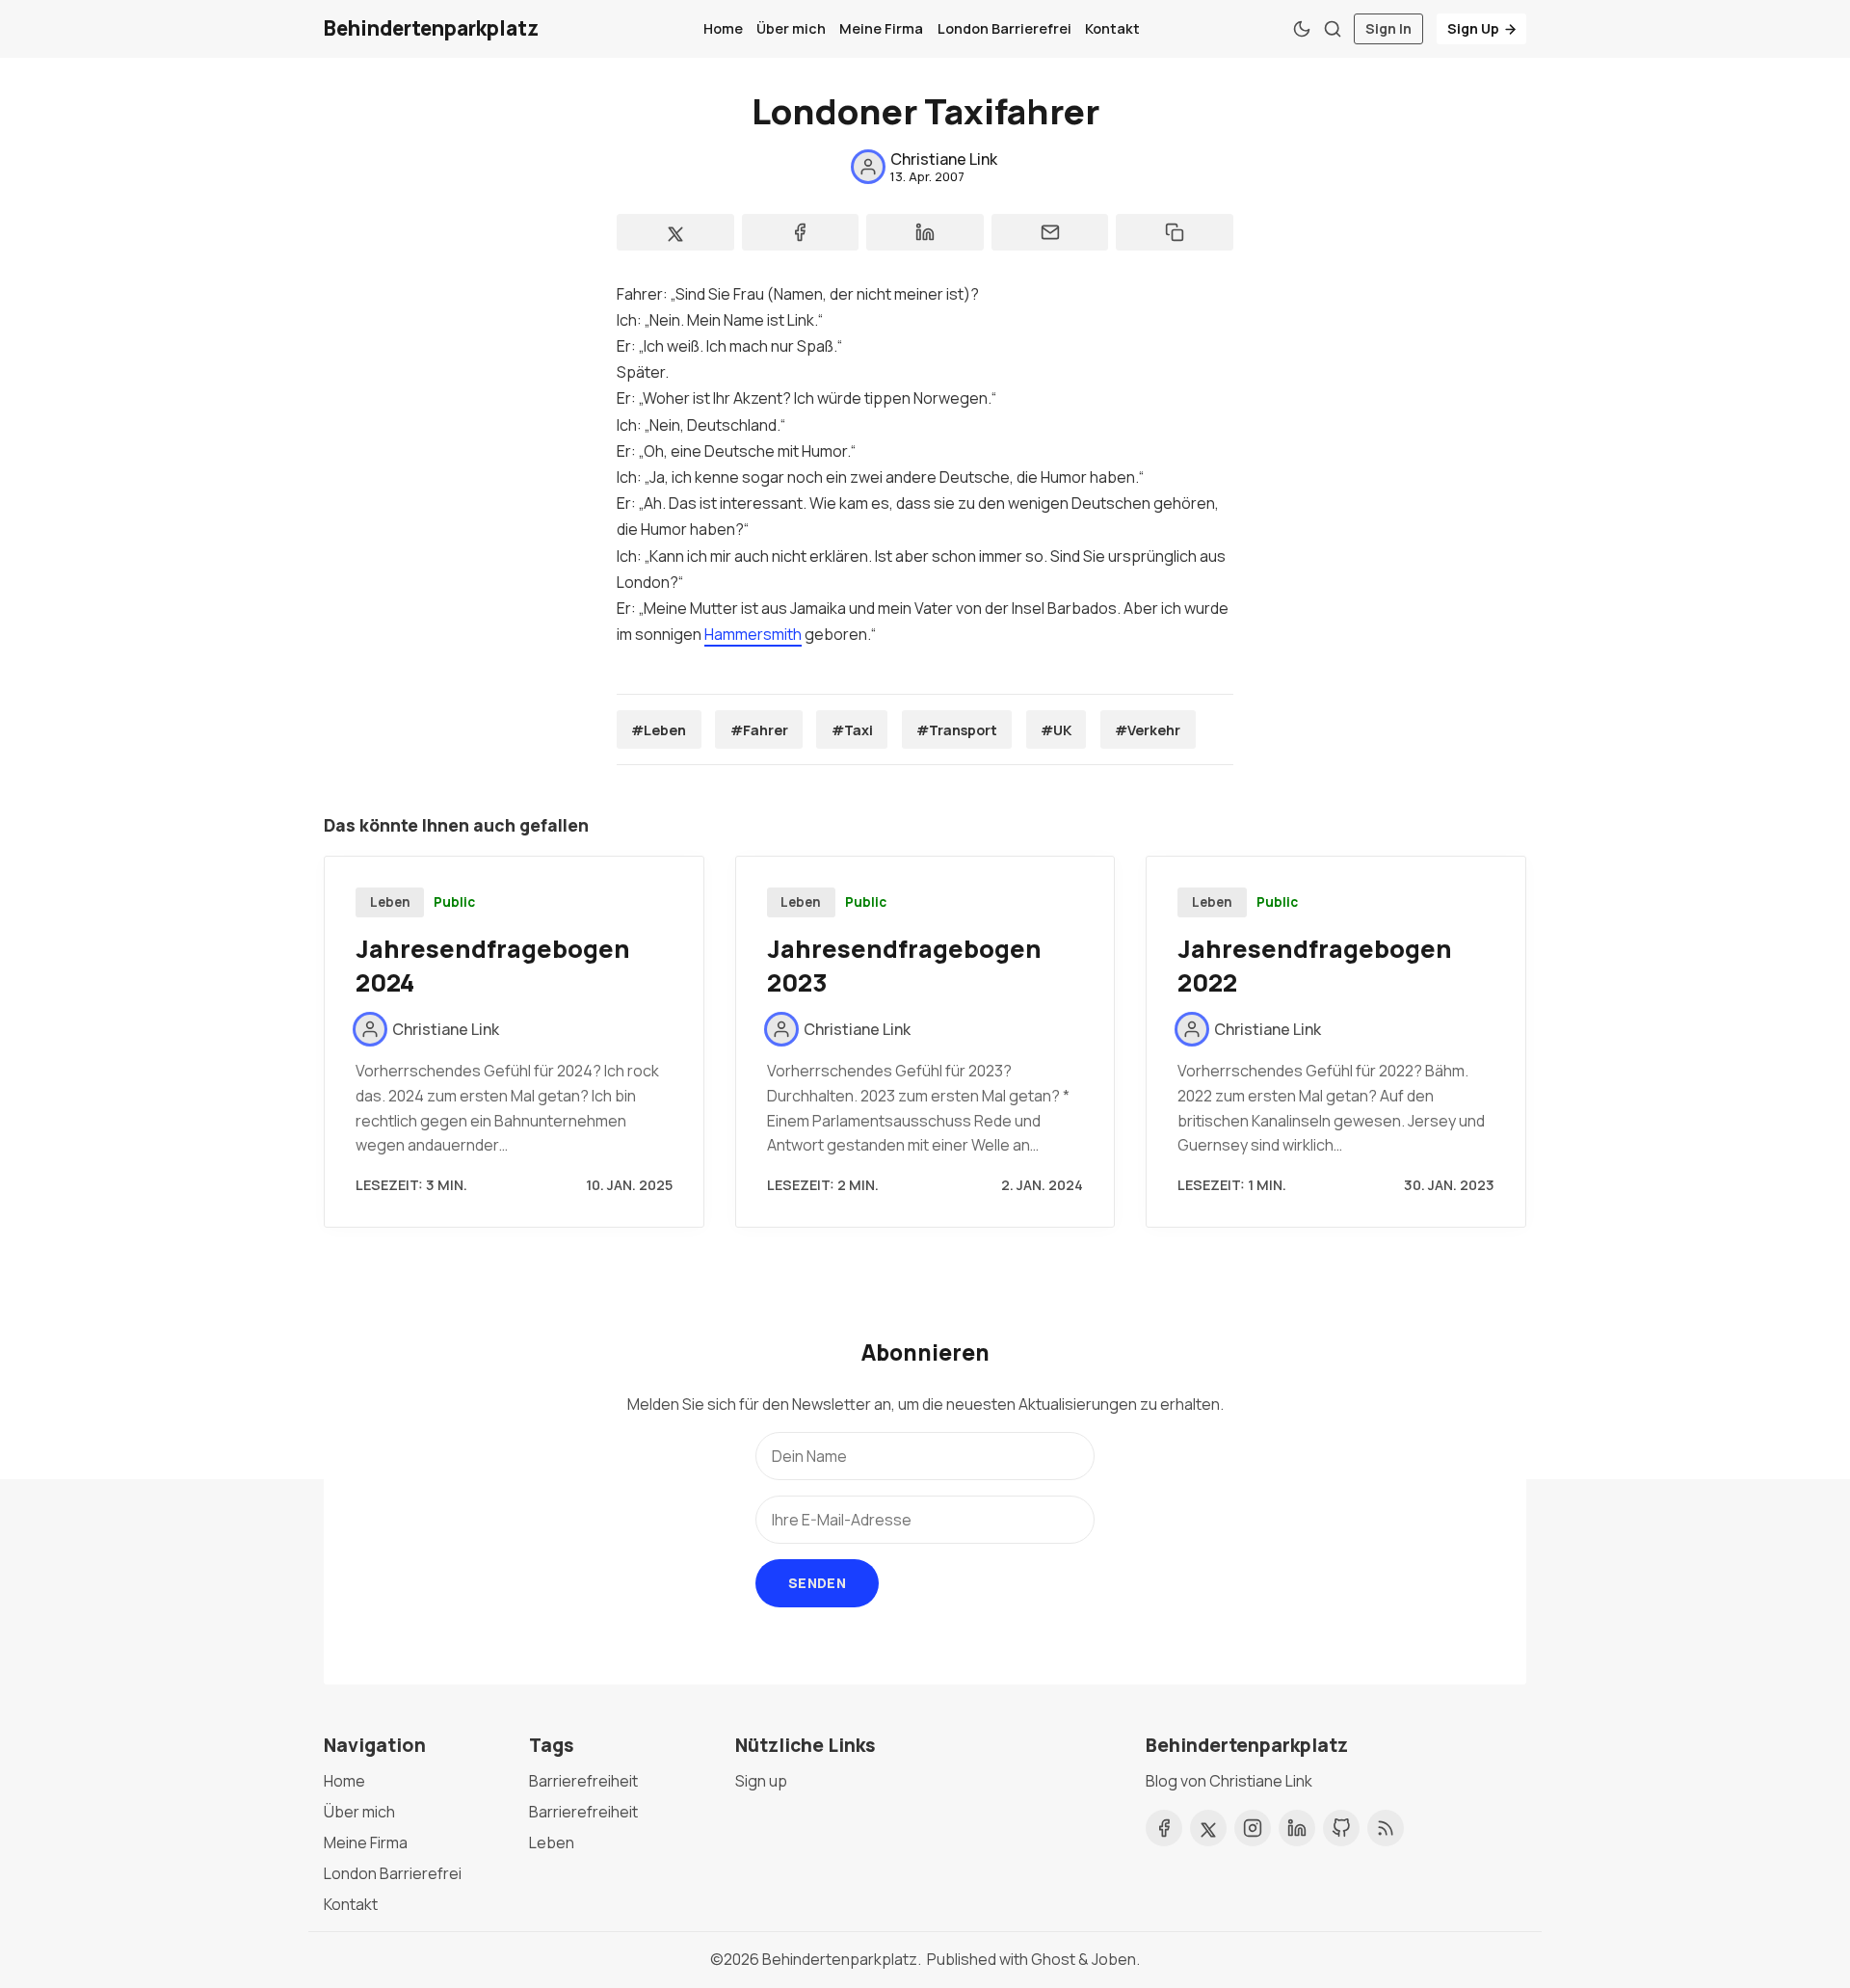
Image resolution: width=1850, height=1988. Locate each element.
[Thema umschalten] (1302, 29)
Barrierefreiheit (583, 1781)
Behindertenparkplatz (840, 1959)
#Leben (659, 730)
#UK (1056, 730)
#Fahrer (759, 730)
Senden (817, 1583)
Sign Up (1473, 28)
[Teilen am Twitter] (675, 232)
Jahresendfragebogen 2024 (493, 966)
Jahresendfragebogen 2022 (1315, 966)
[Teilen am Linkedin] (925, 232)
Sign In (1388, 28)
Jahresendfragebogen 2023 (904, 966)
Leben (390, 902)
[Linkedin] (1297, 1828)
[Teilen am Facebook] (801, 232)
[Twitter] (1208, 1828)
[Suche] (1333, 29)
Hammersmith (753, 634)
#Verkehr (1148, 730)
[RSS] (1386, 1828)
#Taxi (852, 730)
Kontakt (1112, 28)
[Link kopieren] (1175, 232)
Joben (1114, 1959)
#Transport (957, 730)
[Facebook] (1164, 1828)
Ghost (1053, 1959)
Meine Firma (881, 28)
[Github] (1341, 1828)
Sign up (761, 1781)
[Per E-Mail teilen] (1050, 232)
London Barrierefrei (1004, 28)
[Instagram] (1253, 1828)
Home (723, 28)
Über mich (791, 28)
